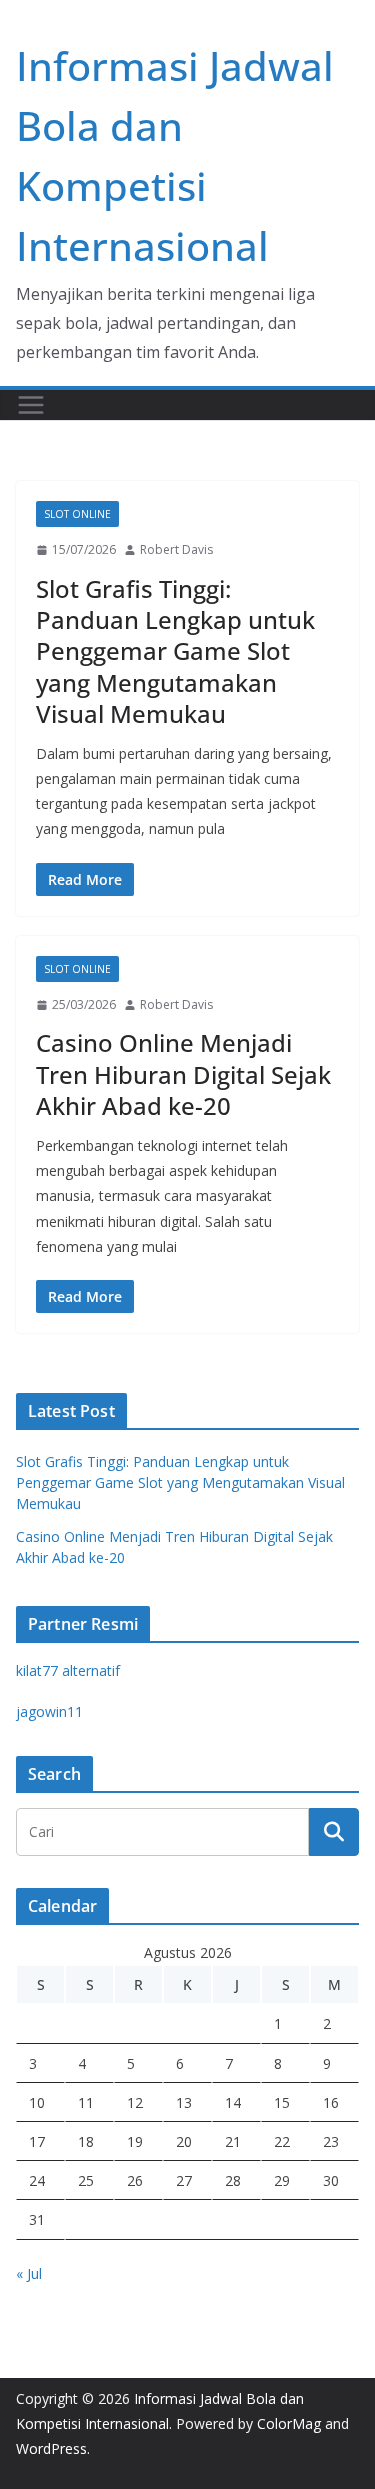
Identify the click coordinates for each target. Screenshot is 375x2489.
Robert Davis (176, 549)
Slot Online (77, 514)
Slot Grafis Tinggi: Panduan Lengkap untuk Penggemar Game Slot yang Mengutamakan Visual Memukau (175, 651)
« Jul (29, 2273)
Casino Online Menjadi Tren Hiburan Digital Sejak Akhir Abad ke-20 (183, 1073)
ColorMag (289, 2423)
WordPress (51, 2448)
